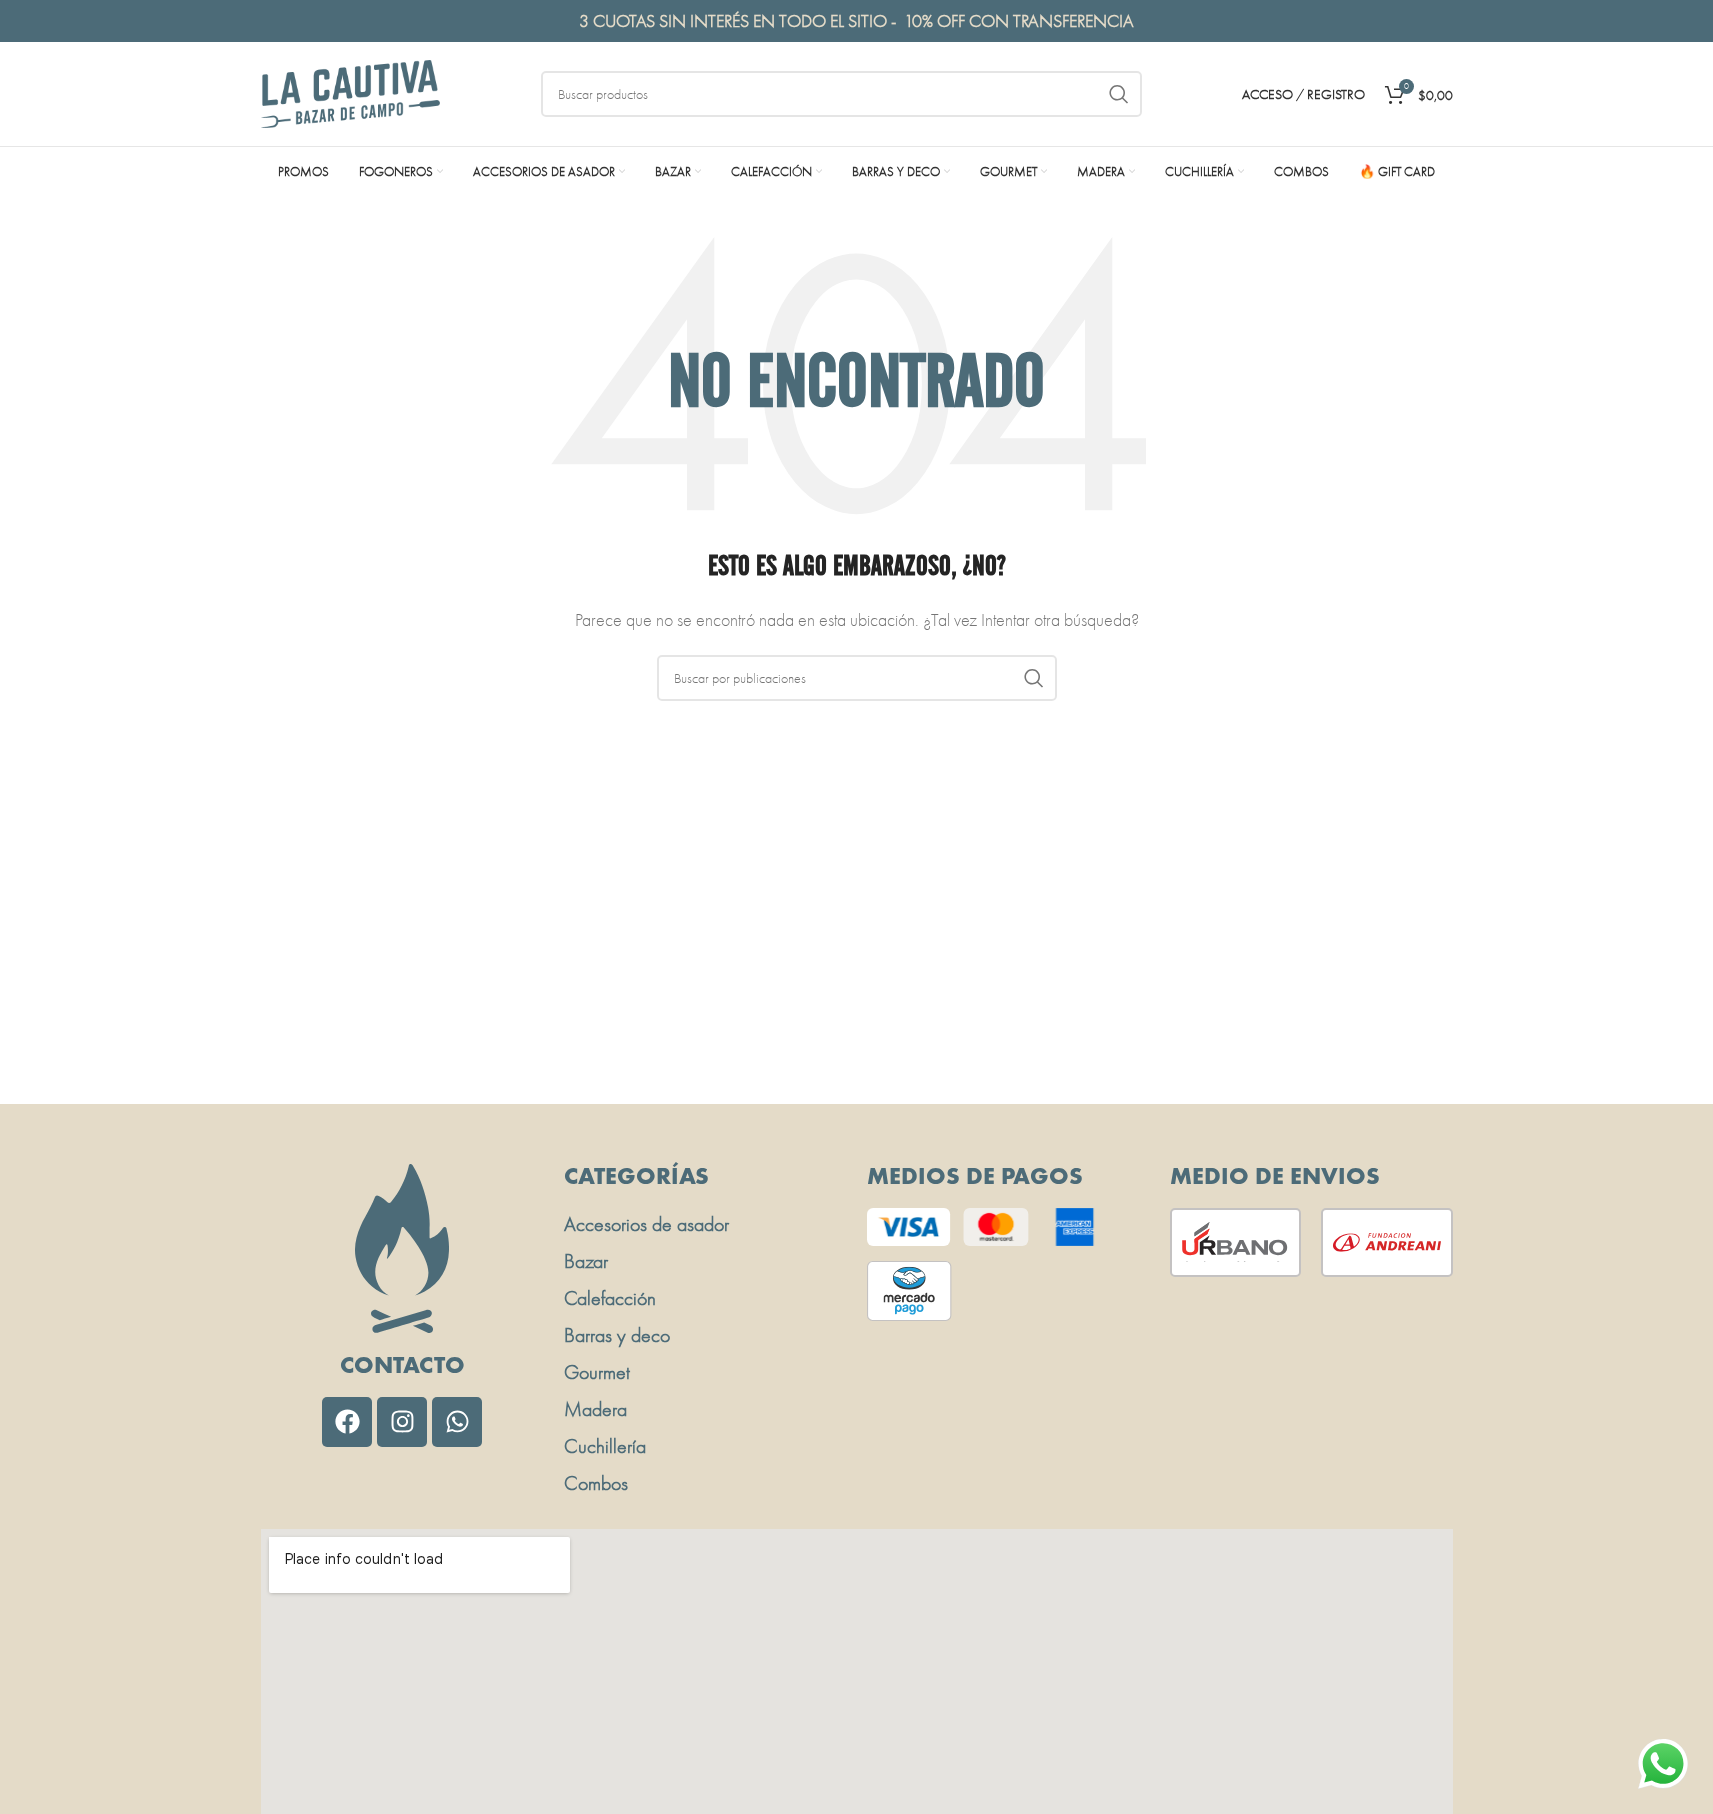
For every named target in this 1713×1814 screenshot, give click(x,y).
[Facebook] (347, 1422)
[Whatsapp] (457, 1422)
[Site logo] (351, 91)
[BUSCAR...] (1119, 94)
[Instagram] (402, 1422)
